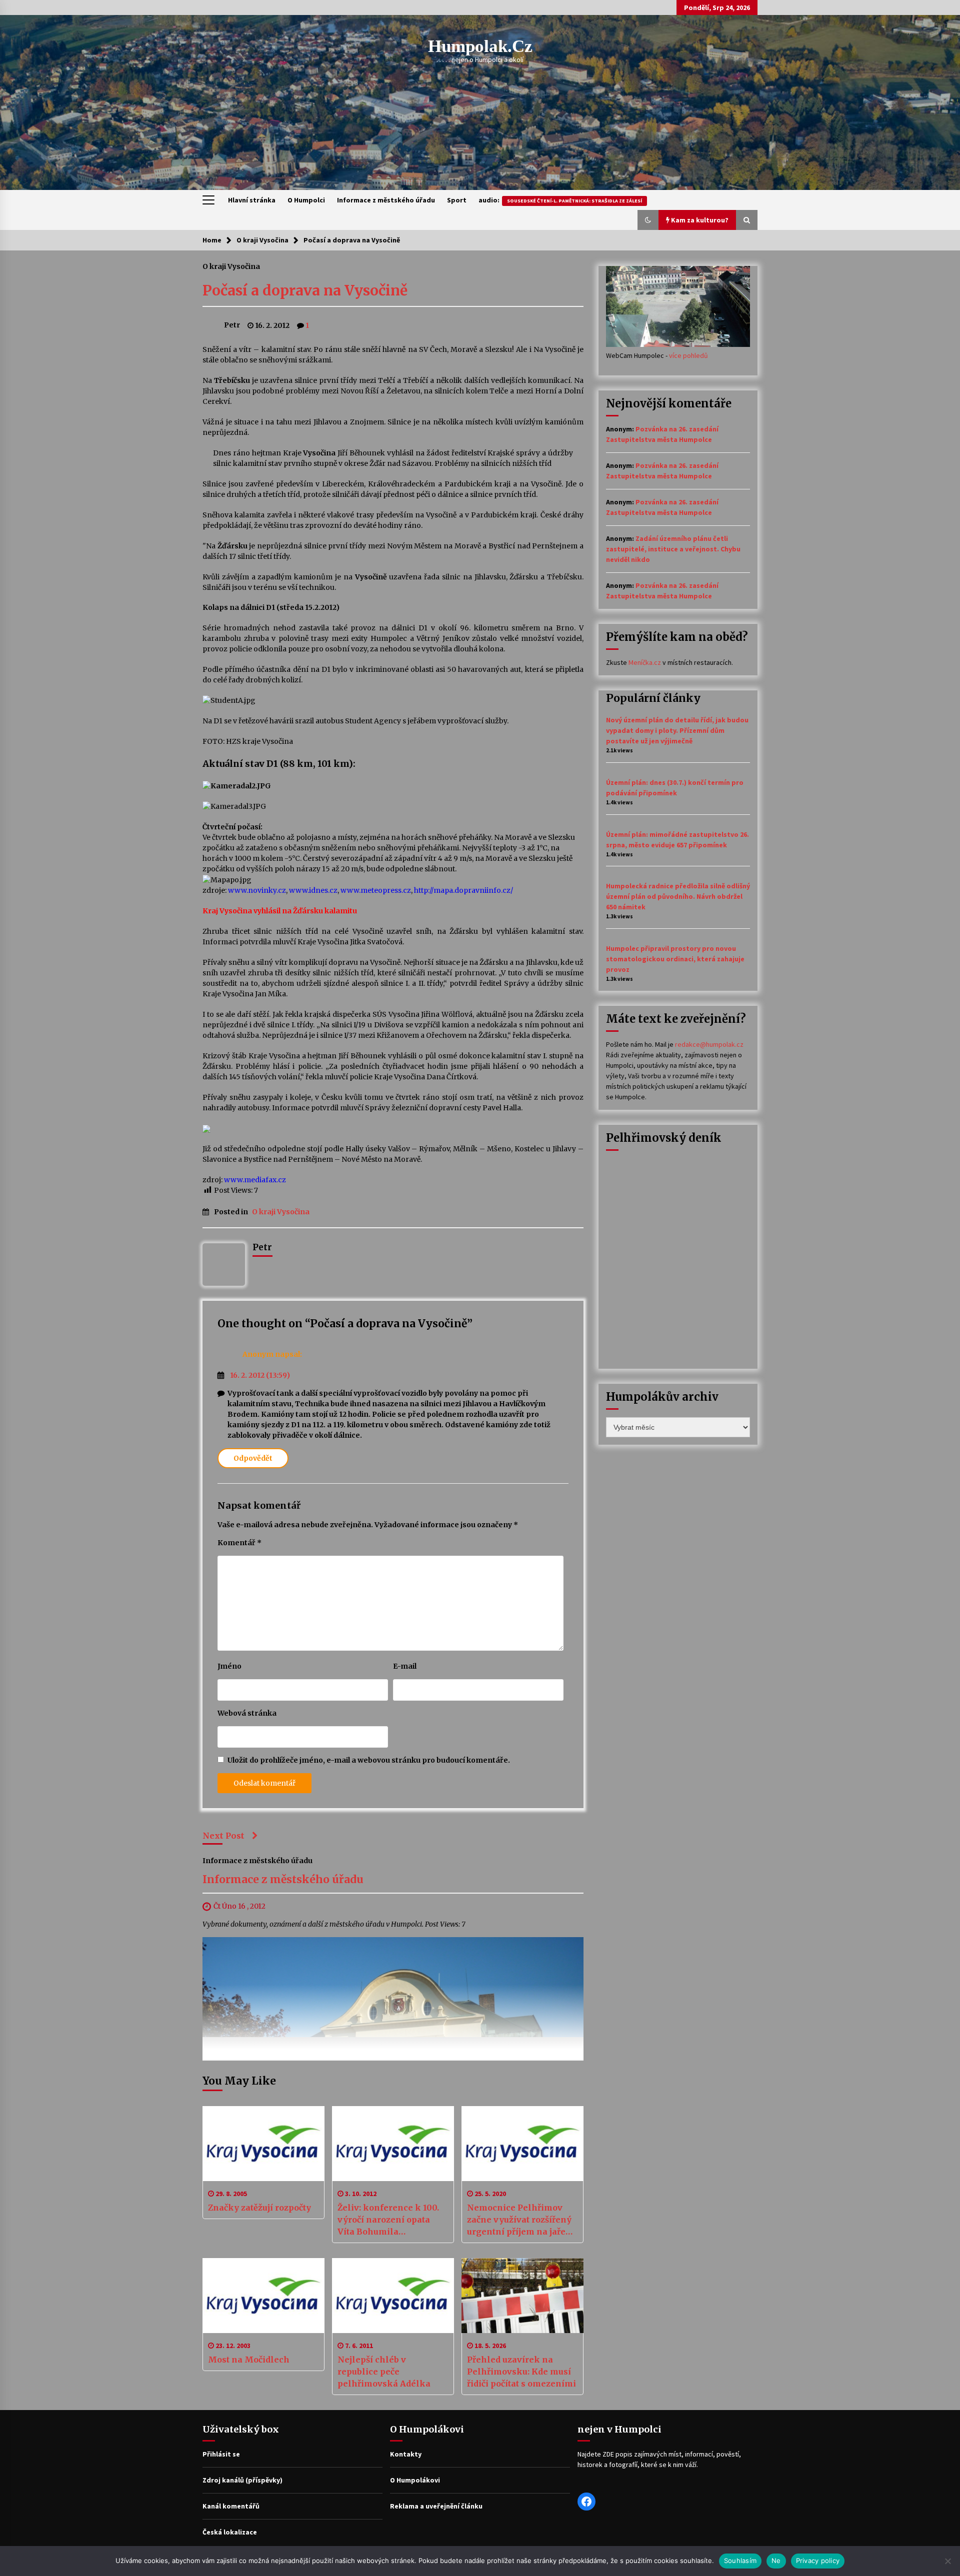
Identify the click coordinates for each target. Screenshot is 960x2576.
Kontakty (406, 2454)
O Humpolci (306, 200)
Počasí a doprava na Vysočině (305, 290)
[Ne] (947, 2561)
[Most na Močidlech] (263, 2296)
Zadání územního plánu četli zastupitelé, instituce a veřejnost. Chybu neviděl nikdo (673, 549)
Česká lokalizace (230, 2532)
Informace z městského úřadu (386, 200)
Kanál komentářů (231, 2506)
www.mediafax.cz (255, 1180)
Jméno (229, 1666)
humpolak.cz (480, 46)
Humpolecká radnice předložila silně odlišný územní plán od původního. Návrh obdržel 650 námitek (678, 896)
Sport (457, 200)
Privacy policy (818, 2561)
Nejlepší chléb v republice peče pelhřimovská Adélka (384, 2372)
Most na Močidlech (249, 2360)
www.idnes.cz (313, 890)
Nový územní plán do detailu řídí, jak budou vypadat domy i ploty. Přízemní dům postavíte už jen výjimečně (677, 730)
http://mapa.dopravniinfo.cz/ (463, 890)
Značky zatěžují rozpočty (259, 2208)
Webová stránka (247, 1713)
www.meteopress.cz (376, 890)
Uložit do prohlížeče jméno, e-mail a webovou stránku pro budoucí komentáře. (369, 1760)
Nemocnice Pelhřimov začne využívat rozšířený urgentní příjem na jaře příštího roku (519, 2220)
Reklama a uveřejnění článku (436, 2506)
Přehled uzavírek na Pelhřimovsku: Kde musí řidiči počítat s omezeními (521, 2372)
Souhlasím (740, 2561)
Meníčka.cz (645, 662)
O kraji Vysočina (231, 266)
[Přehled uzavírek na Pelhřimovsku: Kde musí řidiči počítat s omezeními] (522, 2296)
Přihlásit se (221, 2454)
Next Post (223, 1836)
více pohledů (688, 355)
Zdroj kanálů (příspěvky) (242, 2480)
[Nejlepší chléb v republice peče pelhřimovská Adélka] (393, 2296)
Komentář (239, 1543)
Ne (776, 2561)
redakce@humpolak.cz (709, 1044)
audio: (560, 200)
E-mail (405, 1666)
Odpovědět (253, 1458)
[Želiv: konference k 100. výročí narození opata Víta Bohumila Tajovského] (393, 2144)
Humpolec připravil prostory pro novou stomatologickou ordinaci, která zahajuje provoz (675, 959)
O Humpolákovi (415, 2480)
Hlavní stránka (252, 200)
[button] (648, 220)
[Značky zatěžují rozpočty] (263, 2144)
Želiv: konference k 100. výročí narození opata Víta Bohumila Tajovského (388, 2220)
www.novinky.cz (257, 890)
